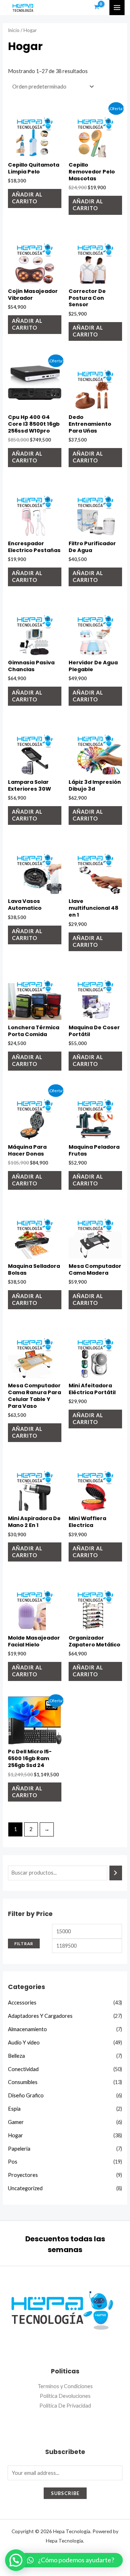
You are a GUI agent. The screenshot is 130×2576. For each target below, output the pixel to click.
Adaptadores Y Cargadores (40, 2016)
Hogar (16, 2135)
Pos (13, 2162)
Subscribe (65, 2493)
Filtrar (24, 1944)
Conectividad (23, 2069)
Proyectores (23, 2175)
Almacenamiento (27, 2029)
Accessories (22, 2003)
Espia (14, 2109)
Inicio (14, 30)
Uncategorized (25, 2188)
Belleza (16, 2056)
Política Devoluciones (65, 2396)
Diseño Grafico (26, 2095)
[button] (71, 2560)
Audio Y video (24, 2042)
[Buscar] (116, 1873)
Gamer (16, 2122)
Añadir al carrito (27, 198)
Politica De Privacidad (65, 2406)
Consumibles (23, 2082)
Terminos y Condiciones (65, 2386)
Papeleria (19, 2149)
